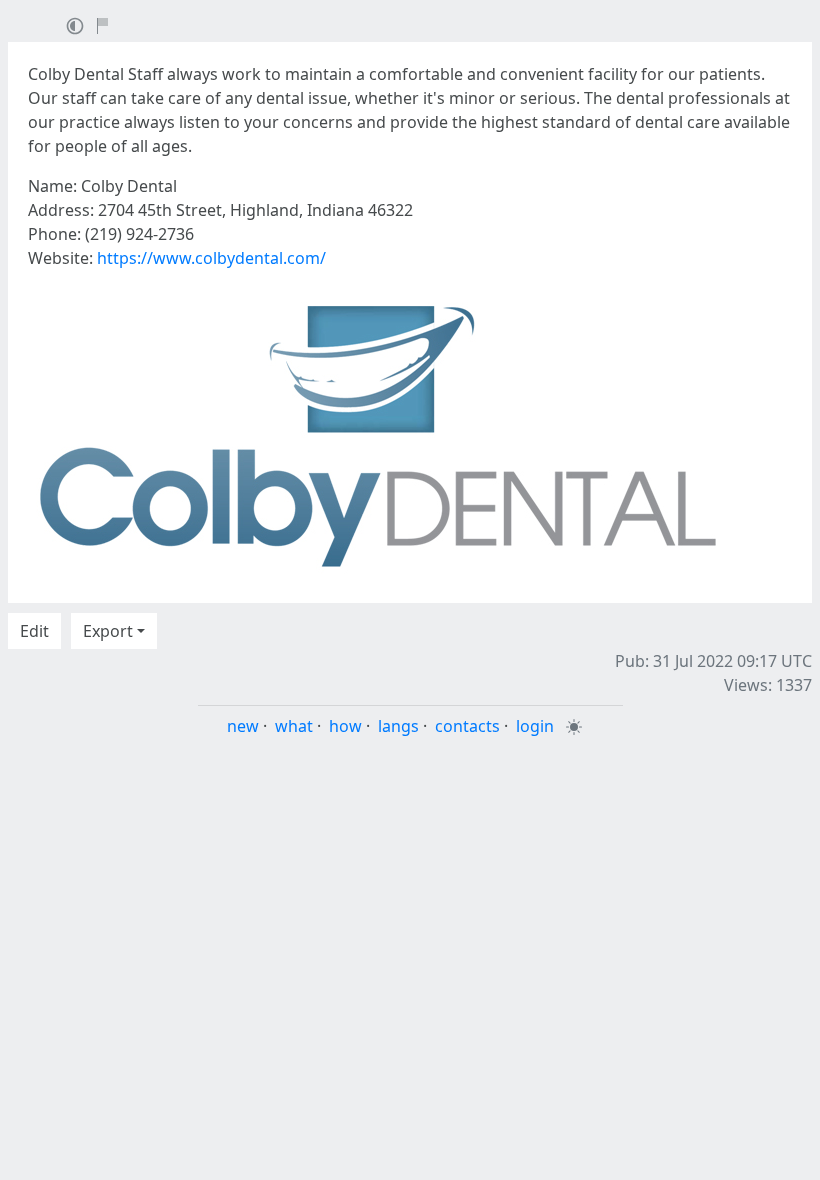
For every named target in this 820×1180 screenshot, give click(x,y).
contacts (467, 726)
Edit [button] (34, 631)
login (535, 726)
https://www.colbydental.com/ (211, 258)
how (345, 726)
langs (398, 726)
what (294, 726)
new (243, 726)
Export (108, 631)
